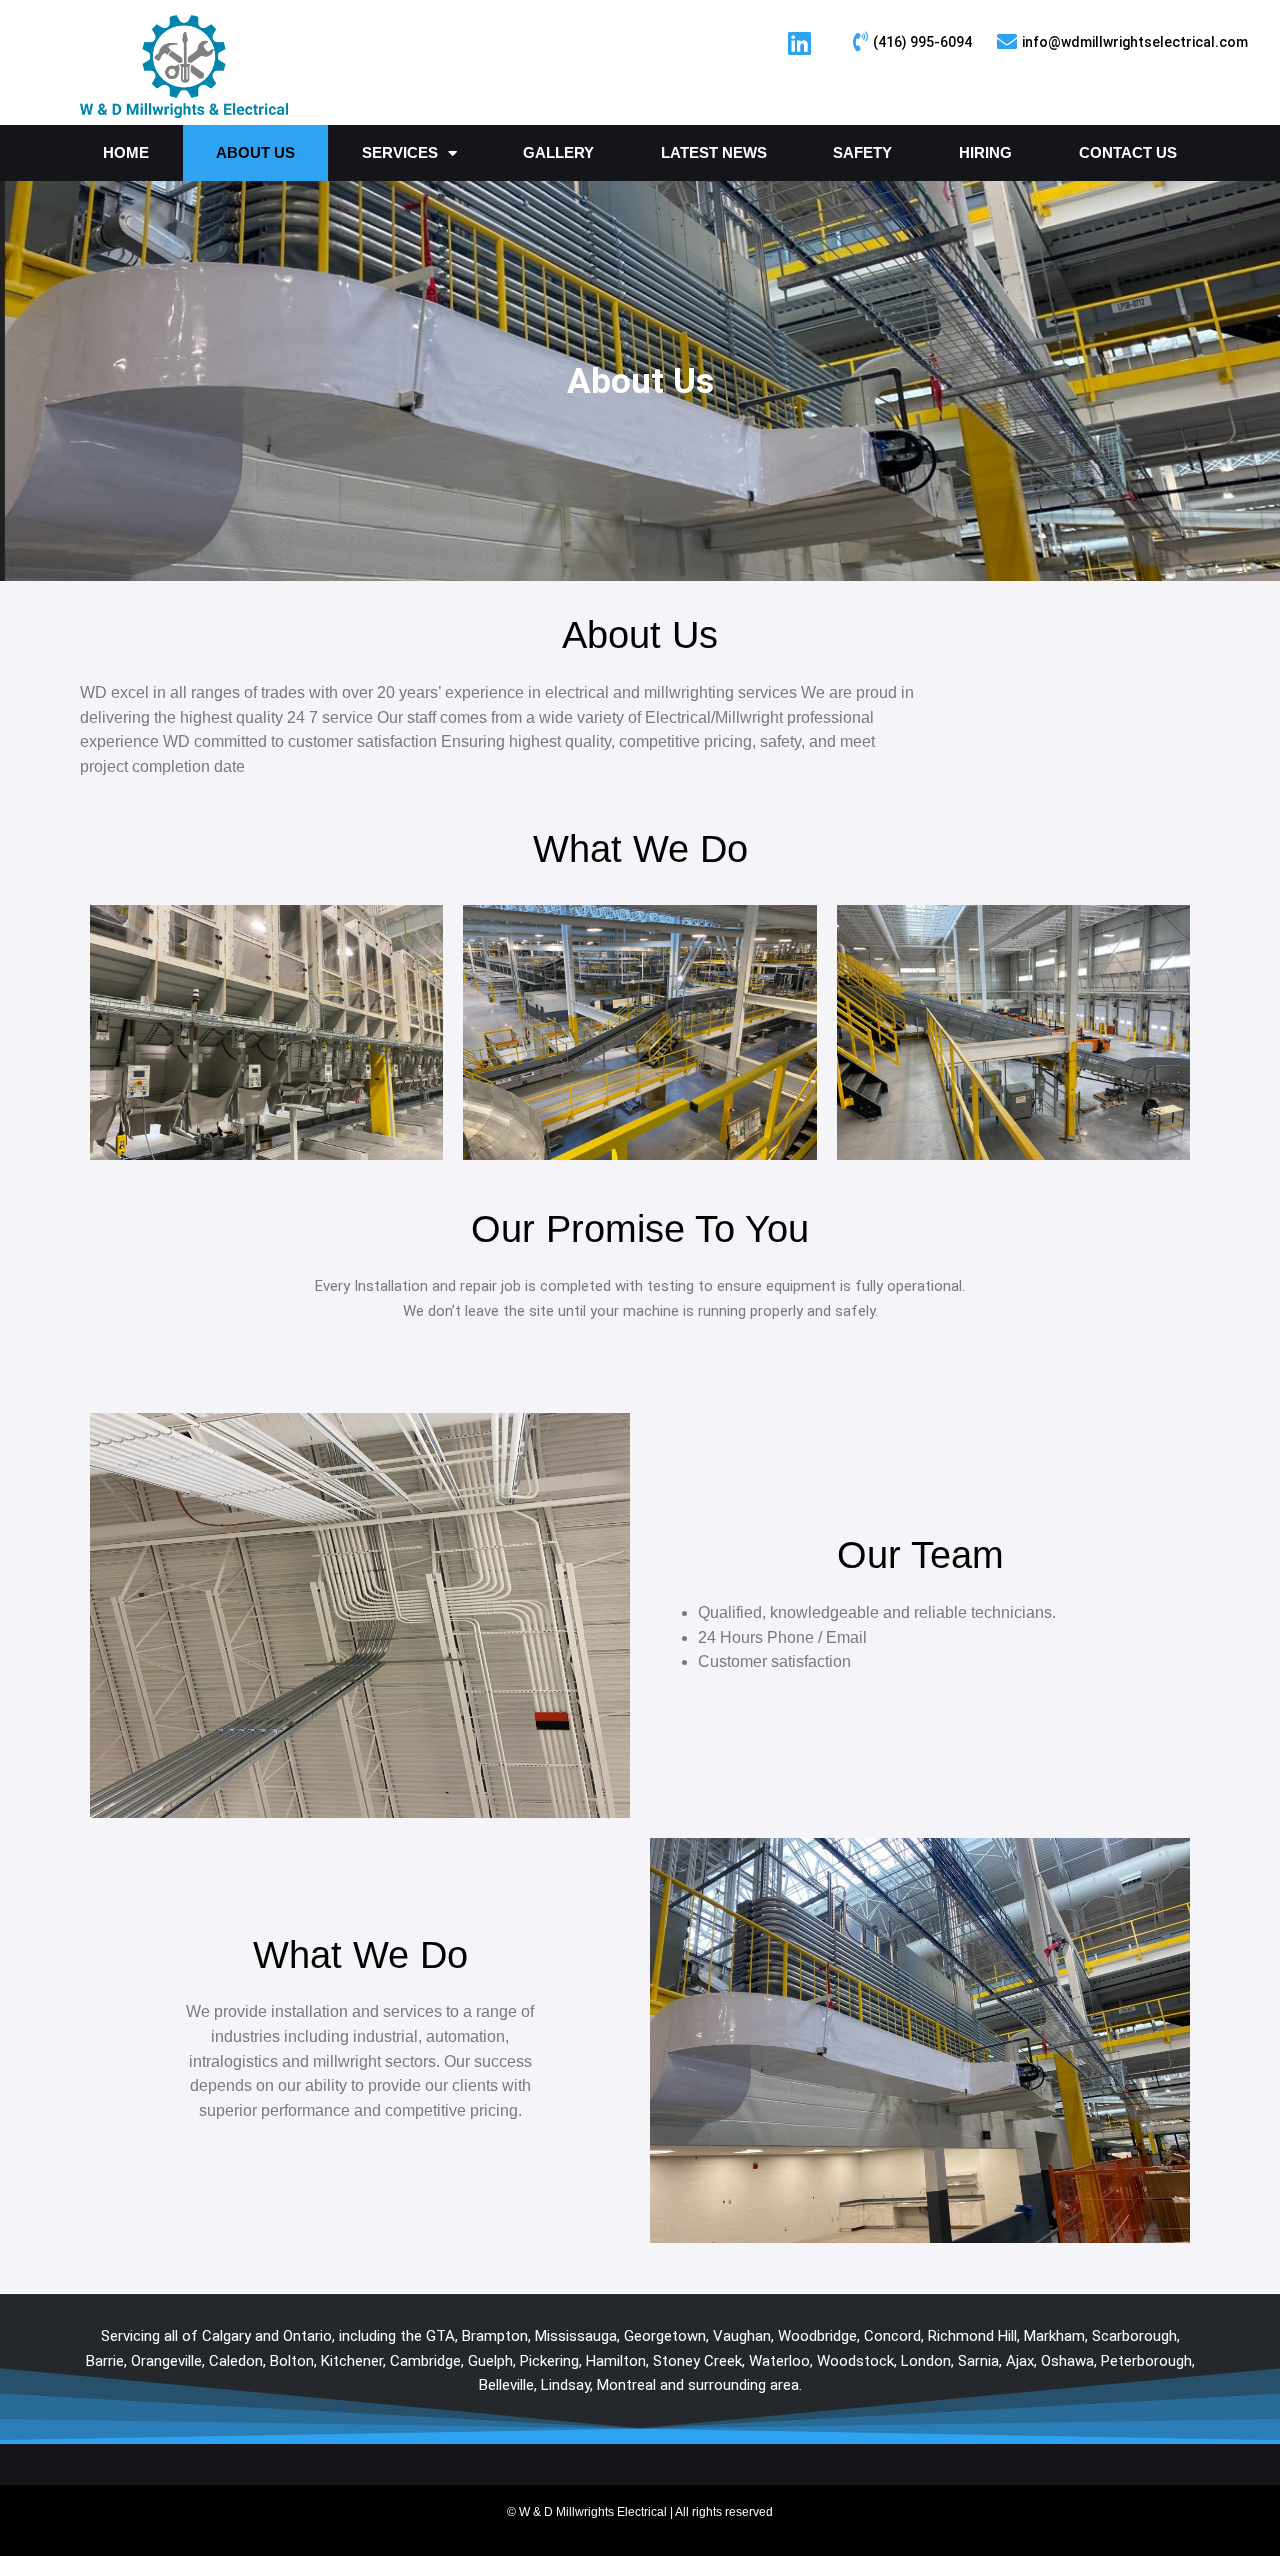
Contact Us (1128, 152)
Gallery (558, 152)
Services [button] (400, 152)
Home (126, 152)
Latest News (714, 152)
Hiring (985, 152)
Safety (862, 152)
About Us (255, 152)
